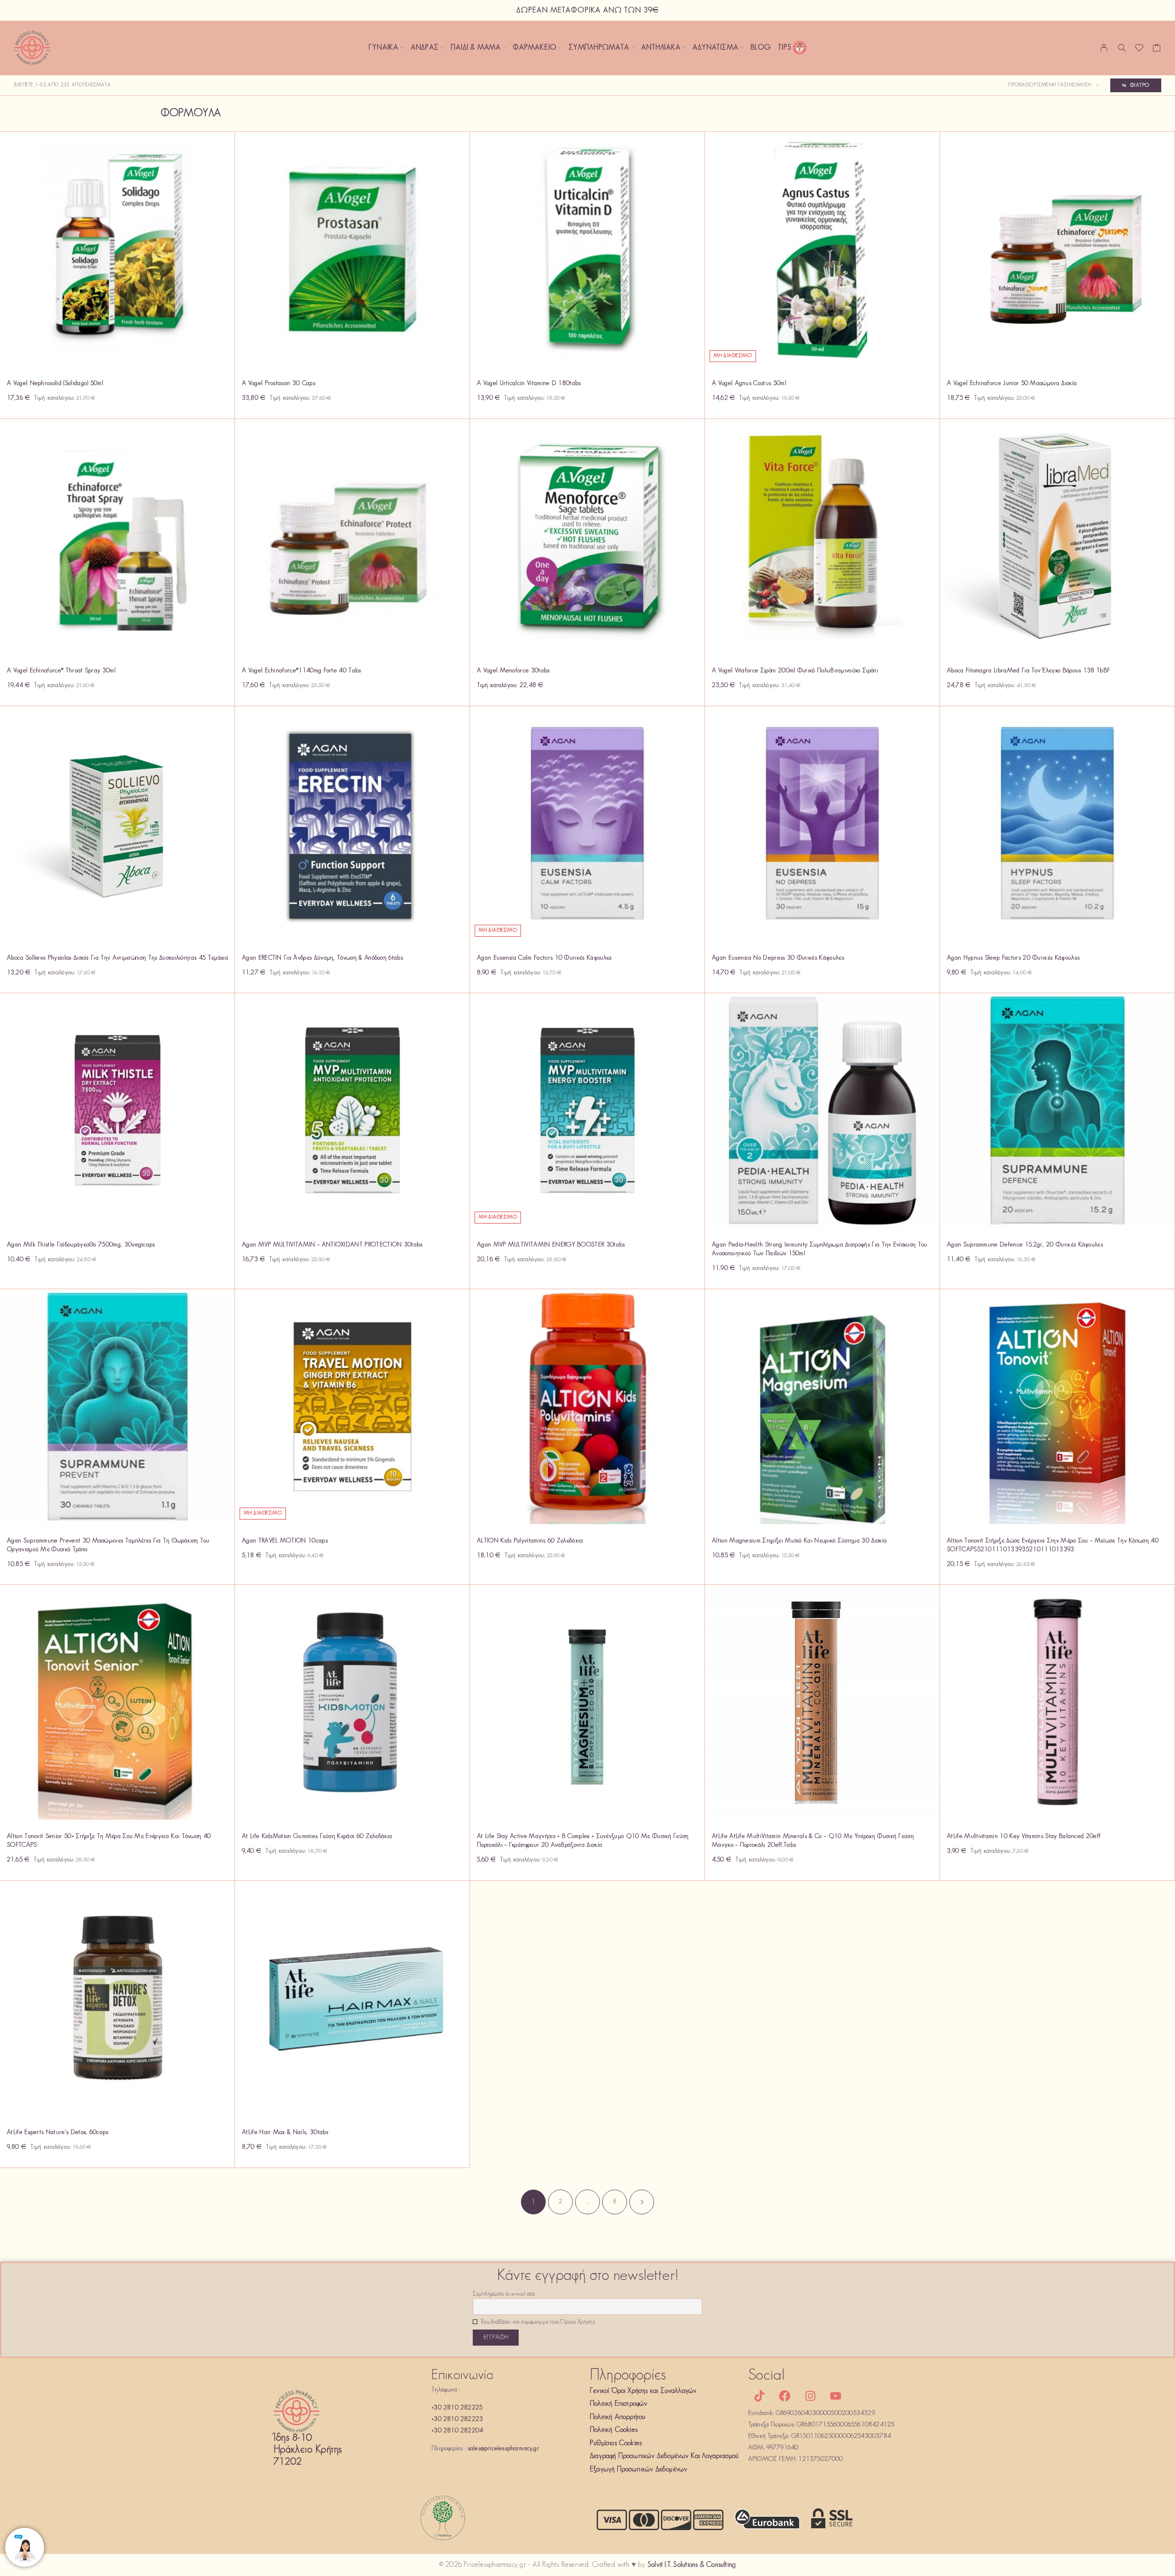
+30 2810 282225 (457, 2408)
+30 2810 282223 (457, 2419)
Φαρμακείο (535, 48)
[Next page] (642, 2202)
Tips (785, 48)
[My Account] (1104, 48)
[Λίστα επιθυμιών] (1139, 50)
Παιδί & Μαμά (476, 48)
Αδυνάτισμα (715, 48)
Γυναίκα (383, 48)
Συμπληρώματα (599, 48)
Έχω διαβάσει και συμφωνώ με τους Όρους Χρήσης (537, 2322)
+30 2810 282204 (457, 2431)
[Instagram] (810, 2396)
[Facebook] (785, 2396)
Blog (761, 48)
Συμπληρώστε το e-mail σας (504, 2294)
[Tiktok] (760, 2396)
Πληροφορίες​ (628, 2376)
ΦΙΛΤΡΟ (1140, 85)
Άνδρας (425, 48)
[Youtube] (835, 2396)
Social (767, 2376)
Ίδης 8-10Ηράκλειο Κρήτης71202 (308, 2450)
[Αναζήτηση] (1122, 48)
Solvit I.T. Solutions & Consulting (692, 2565)
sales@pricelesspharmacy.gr (504, 2449)
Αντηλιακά (661, 48)
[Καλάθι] (1157, 50)
